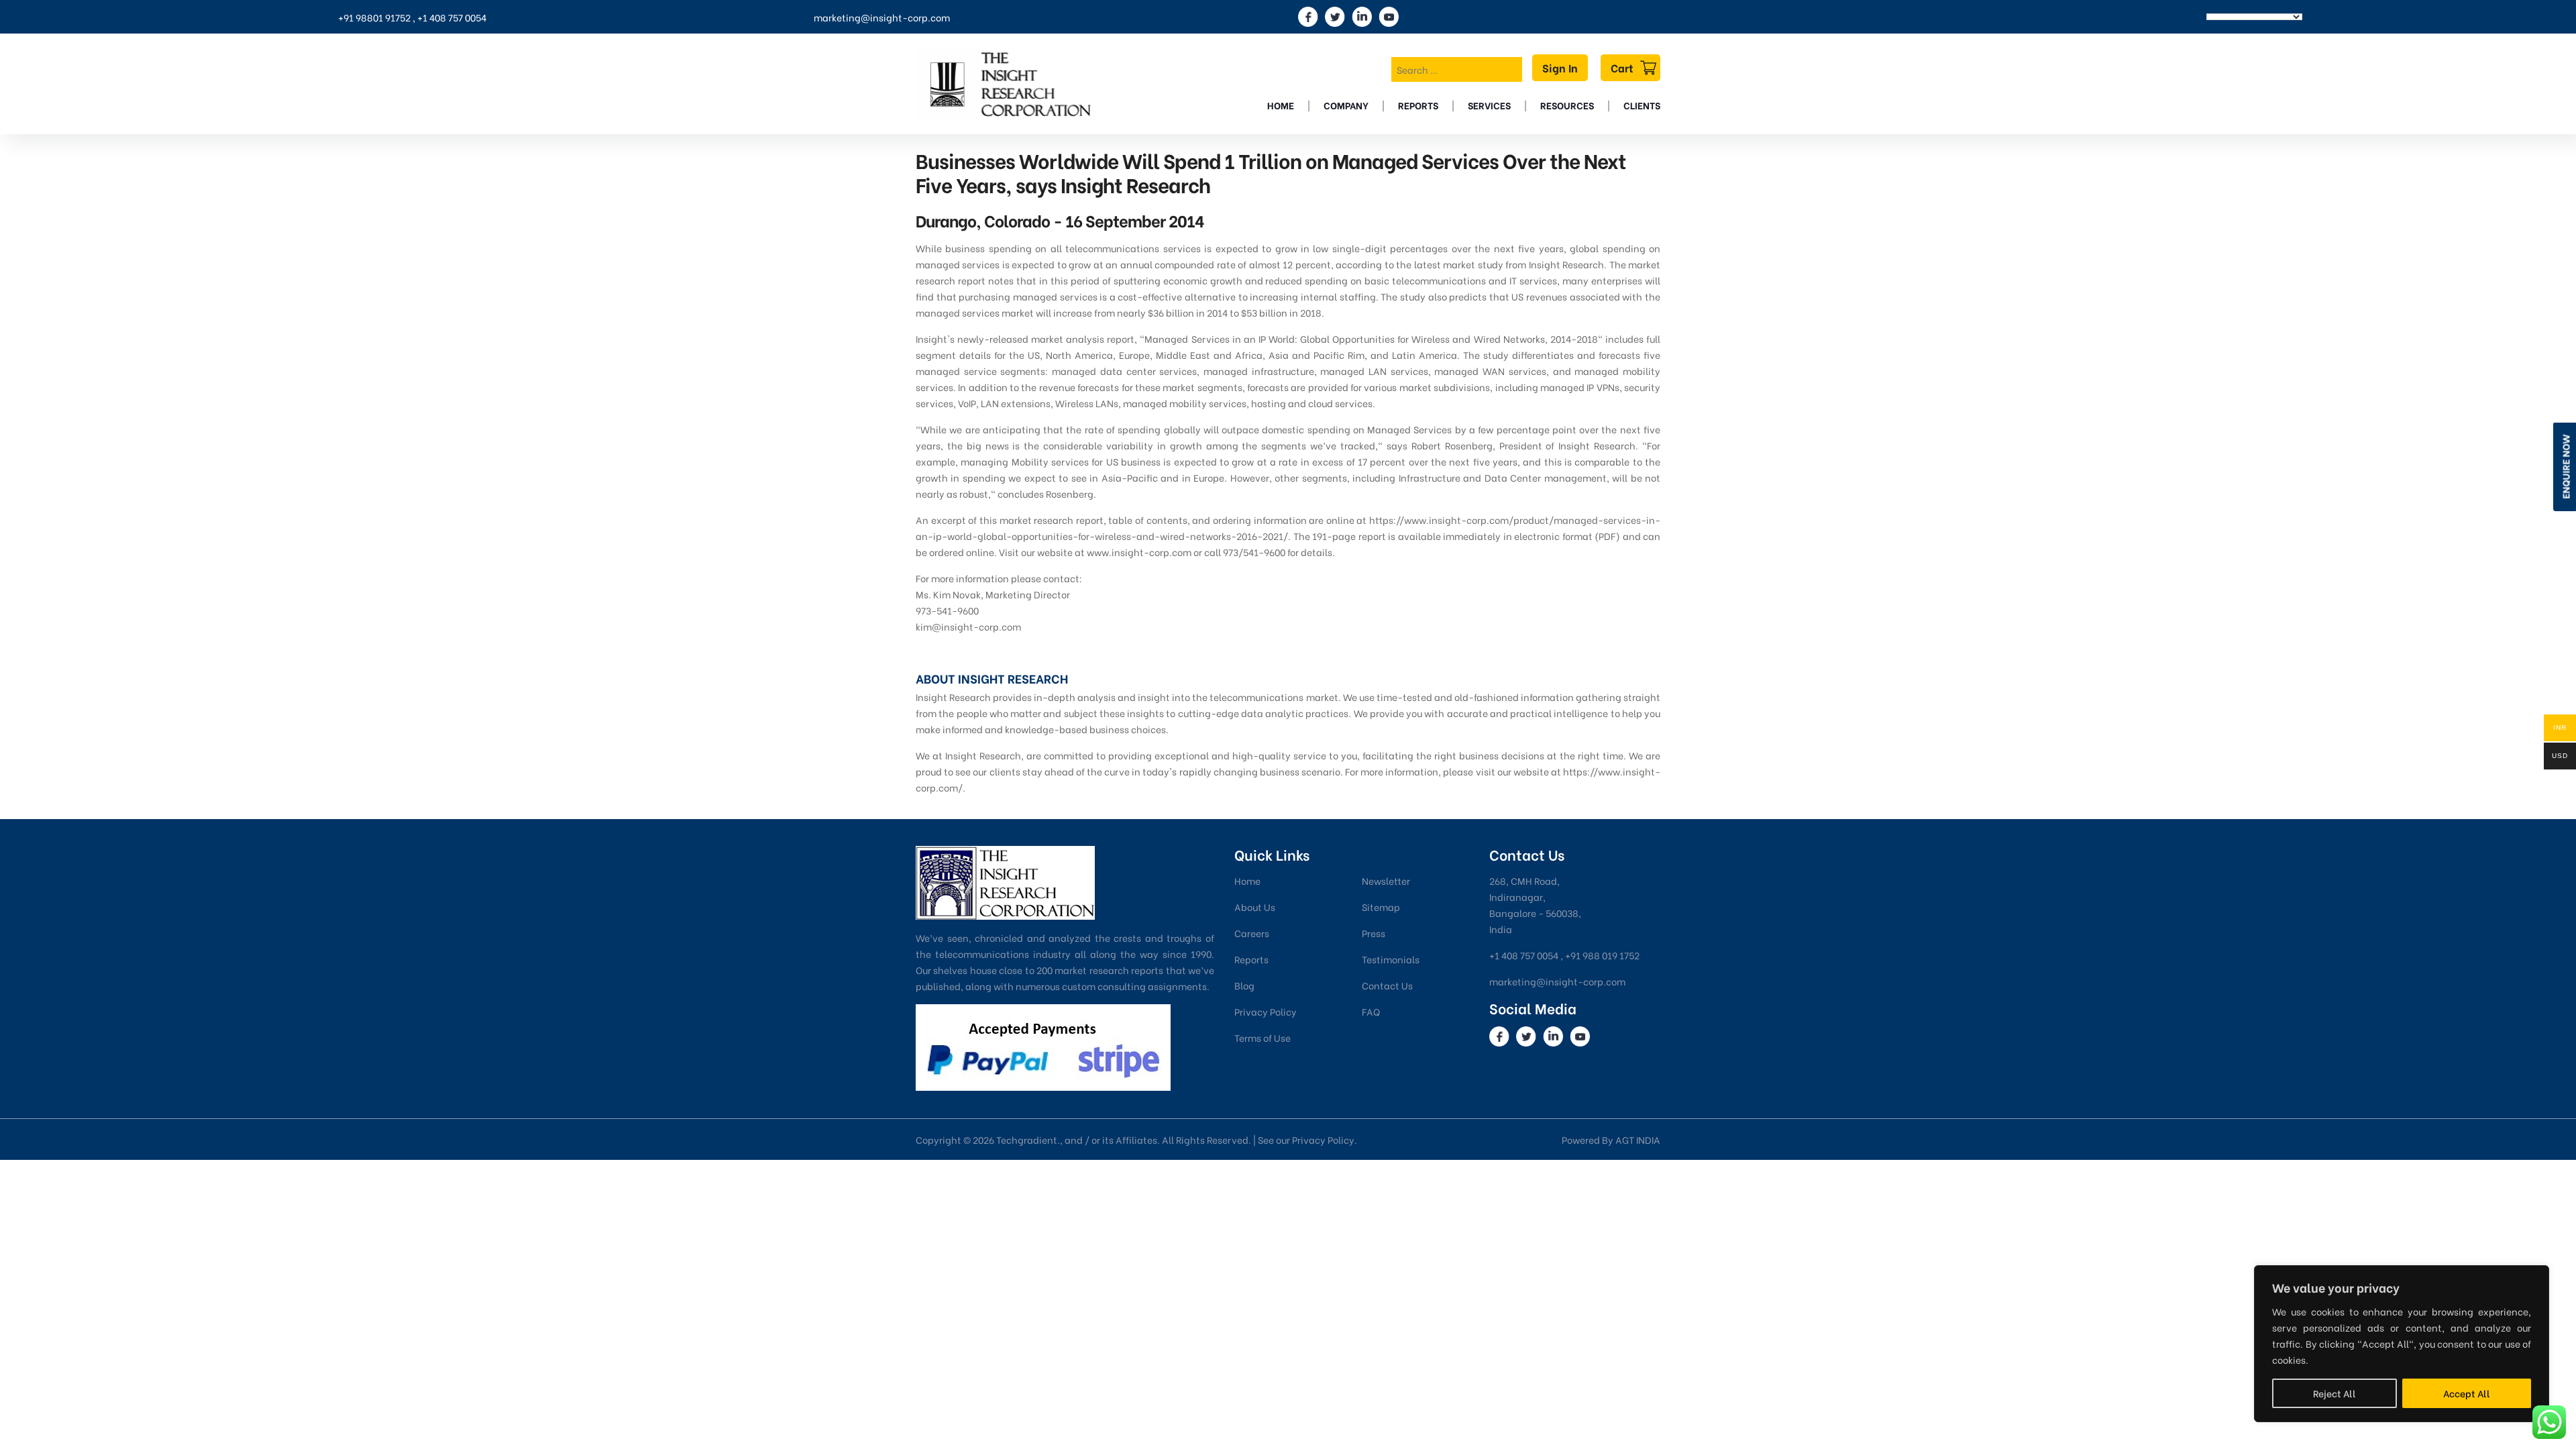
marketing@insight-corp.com (882, 17)
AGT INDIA (1638, 1139)
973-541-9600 (947, 610)
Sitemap (1381, 907)
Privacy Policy (1266, 1011)
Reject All (2334, 1393)
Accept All (2467, 1393)
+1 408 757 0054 (452, 17)
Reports (1418, 105)
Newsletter (1386, 880)
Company (1346, 105)
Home (1281, 105)
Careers (1252, 933)
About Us (1255, 907)
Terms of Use (1263, 1037)
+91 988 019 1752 (1602, 955)
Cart (1622, 67)
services (1489, 105)
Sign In (1560, 67)
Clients (1642, 105)
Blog (1244, 985)
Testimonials (1391, 959)
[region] (2402, 1344)
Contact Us (1387, 985)
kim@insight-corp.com (968, 626)
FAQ (1371, 1011)
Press (1374, 933)
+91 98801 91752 (374, 17)
